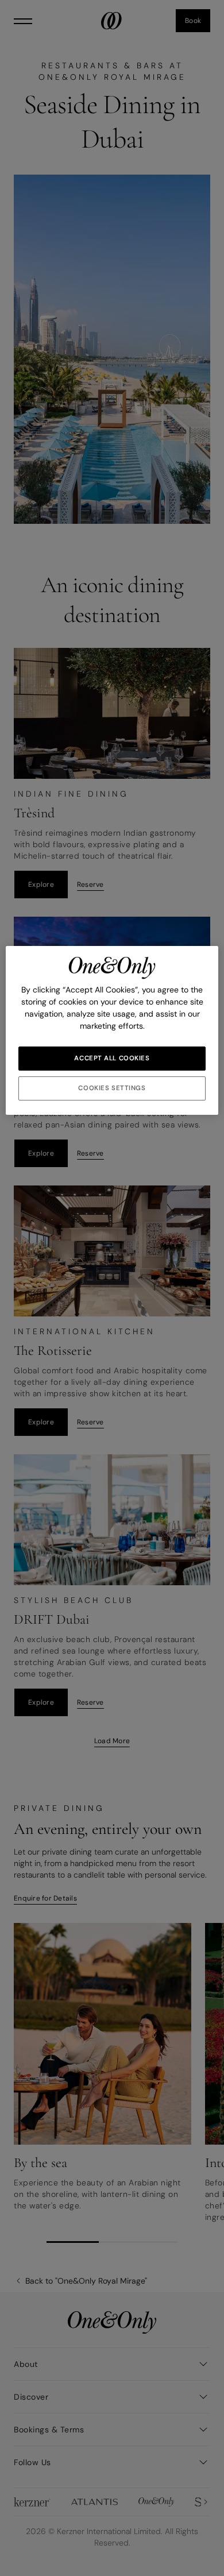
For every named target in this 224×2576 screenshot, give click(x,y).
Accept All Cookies (112, 1058)
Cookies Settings (112, 1088)
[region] (112, 1030)
